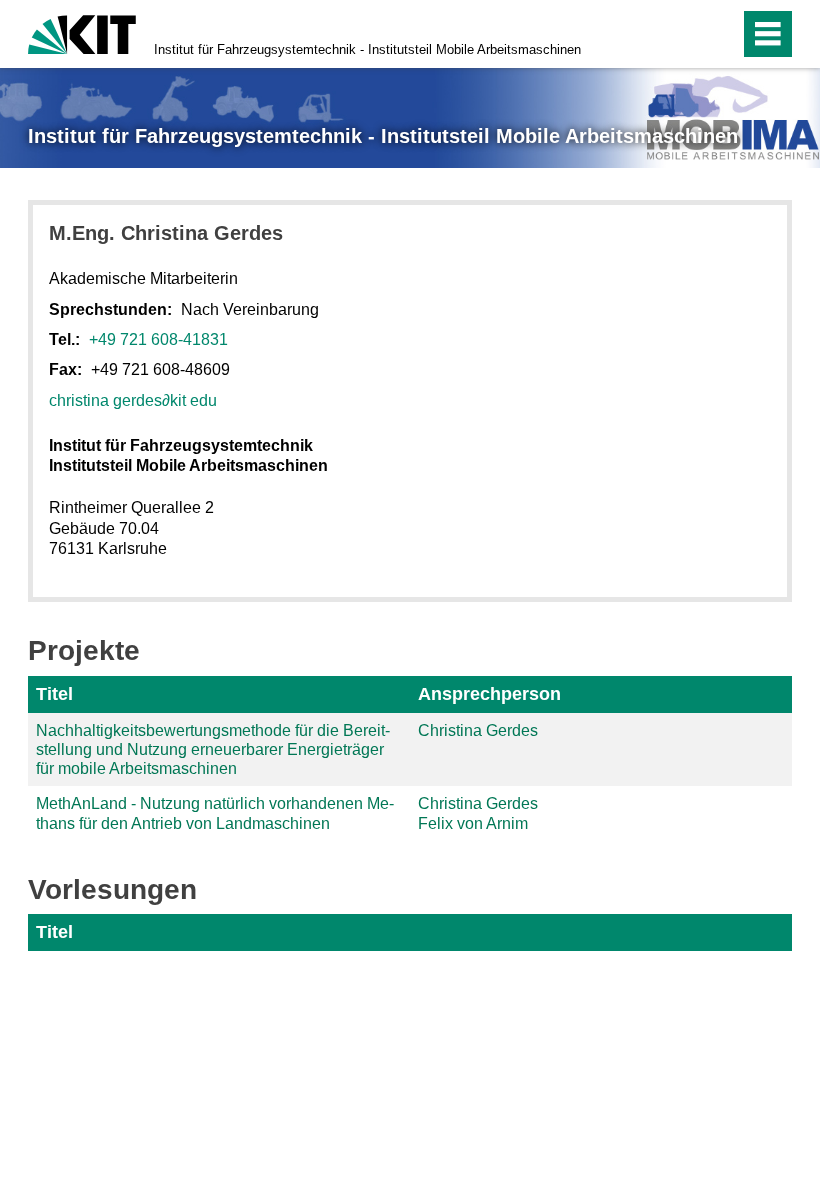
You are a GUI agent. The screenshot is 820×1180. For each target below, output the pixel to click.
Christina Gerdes (478, 730)
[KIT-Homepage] (82, 32)
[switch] (681, 34)
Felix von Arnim (473, 823)
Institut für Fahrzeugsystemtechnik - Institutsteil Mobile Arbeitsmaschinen (367, 49)
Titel (54, 694)
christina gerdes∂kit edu (133, 400)
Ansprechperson (489, 694)
